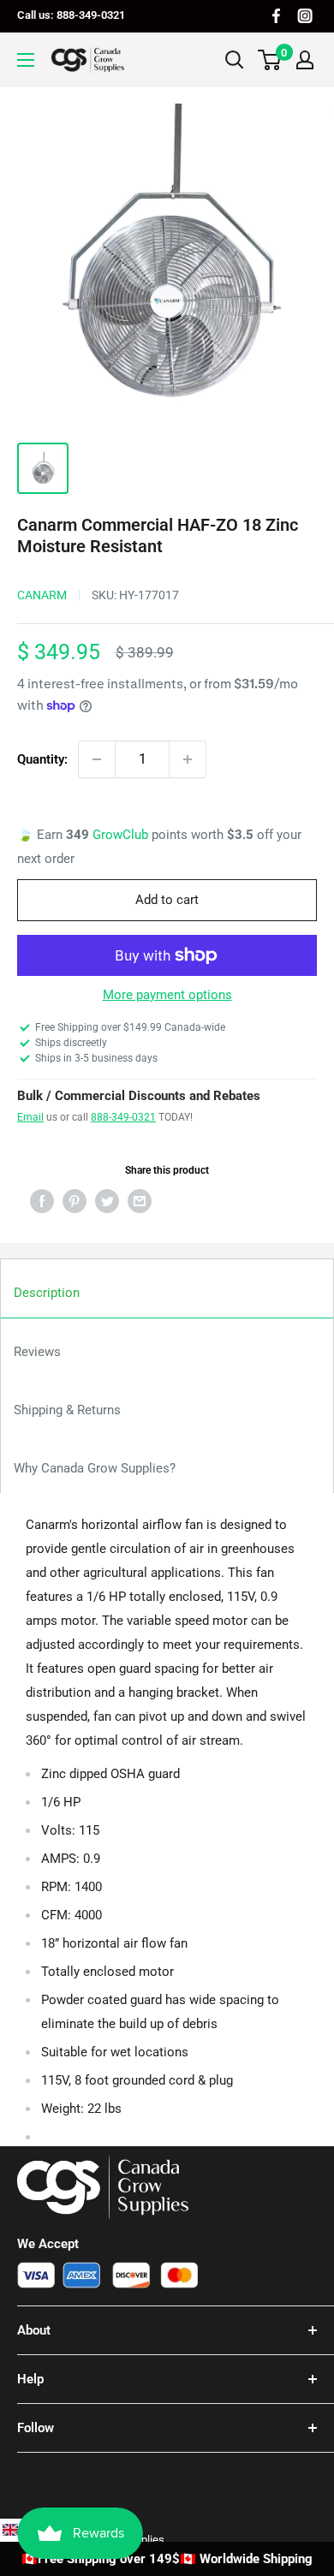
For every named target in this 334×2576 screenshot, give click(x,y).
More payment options (167, 995)
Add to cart (167, 900)
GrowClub (122, 835)
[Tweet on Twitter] (107, 1201)
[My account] (305, 60)
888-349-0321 (123, 1117)
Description (47, 1293)
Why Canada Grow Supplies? (95, 1468)
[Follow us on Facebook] (276, 16)
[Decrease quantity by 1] (97, 759)
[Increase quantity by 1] (188, 759)
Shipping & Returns (67, 1410)
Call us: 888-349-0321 (71, 15)
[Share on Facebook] (42, 1201)
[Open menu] (26, 60)
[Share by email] (140, 1201)
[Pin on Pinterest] (75, 1201)
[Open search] (235, 60)
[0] (270, 60)
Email (30, 1117)
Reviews (37, 1352)
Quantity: (42, 759)
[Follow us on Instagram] (305, 16)
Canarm (42, 595)
